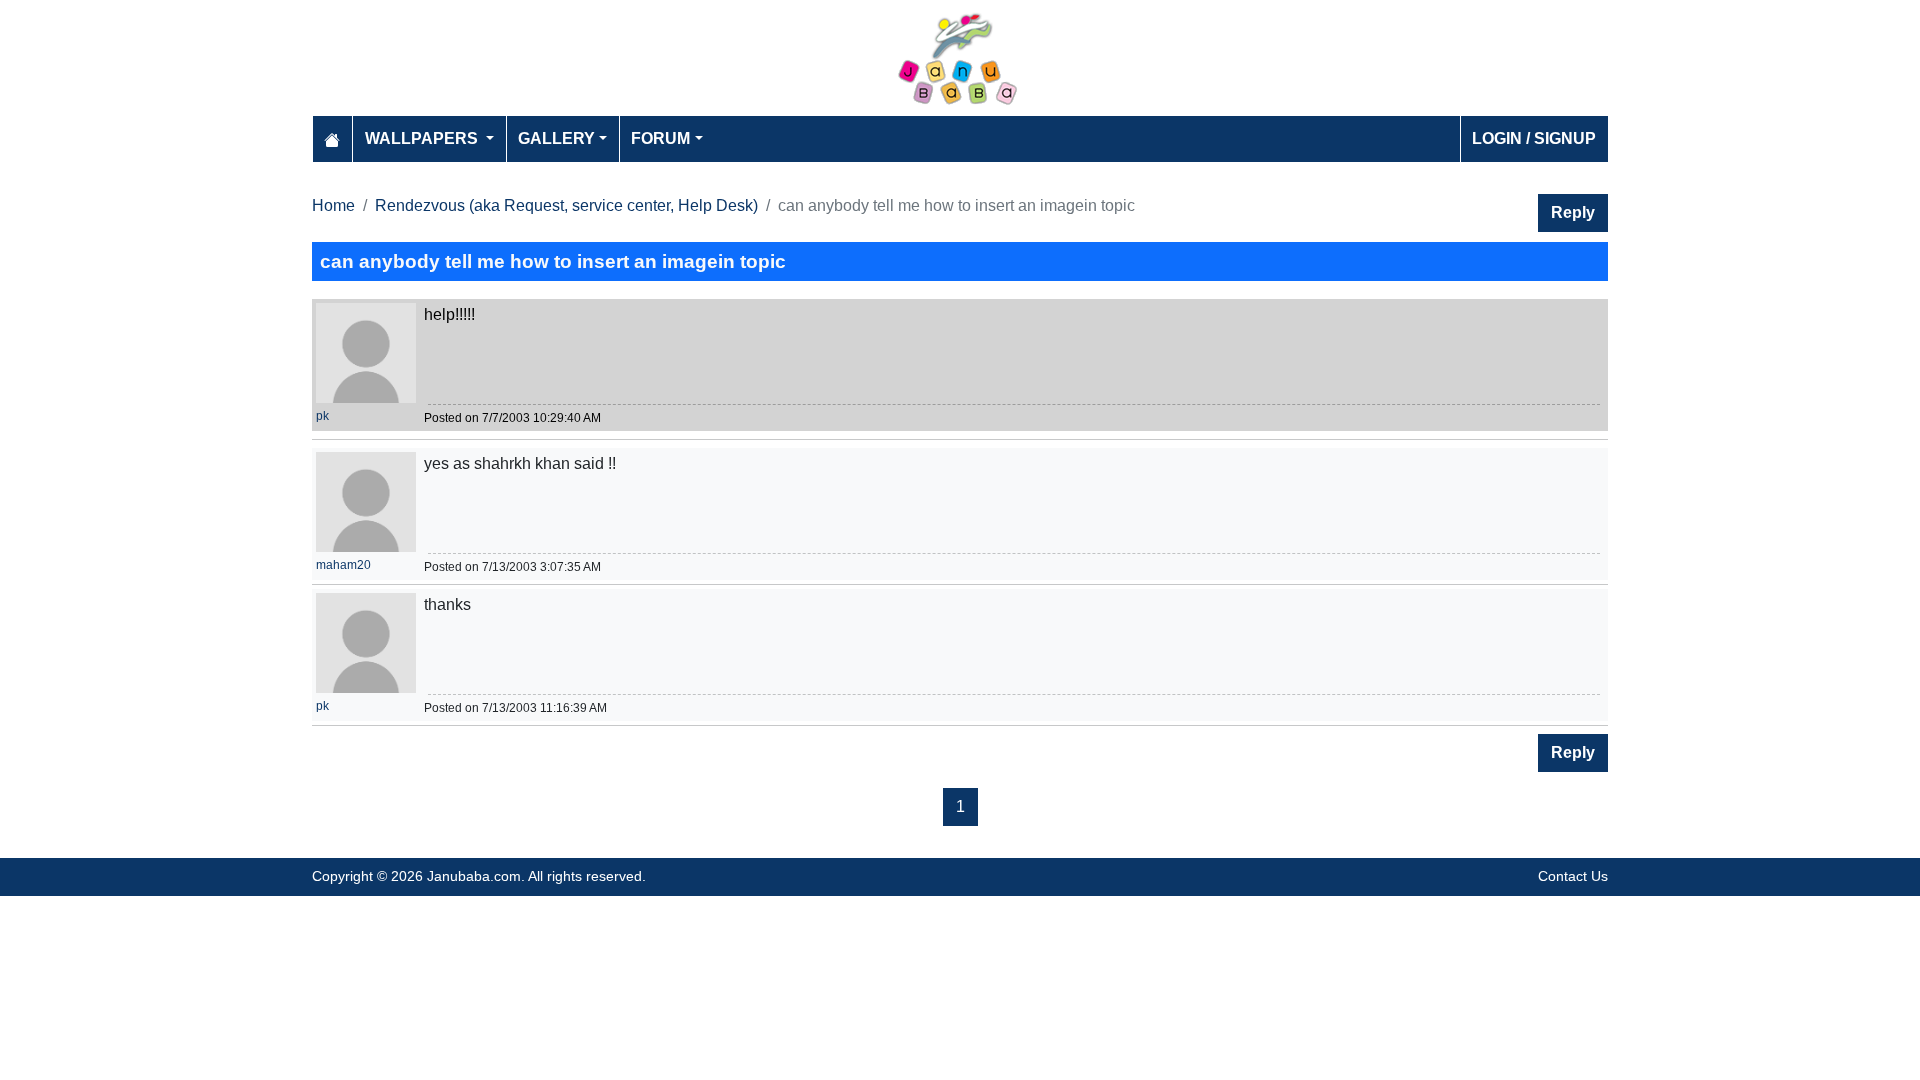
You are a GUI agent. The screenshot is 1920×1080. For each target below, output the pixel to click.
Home (333, 205)
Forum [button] (660, 138)
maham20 (343, 565)
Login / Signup (1534, 138)
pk (322, 416)
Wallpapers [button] (423, 138)
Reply (1573, 212)
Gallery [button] (556, 138)
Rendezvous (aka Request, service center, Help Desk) (566, 205)
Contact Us (1573, 876)
